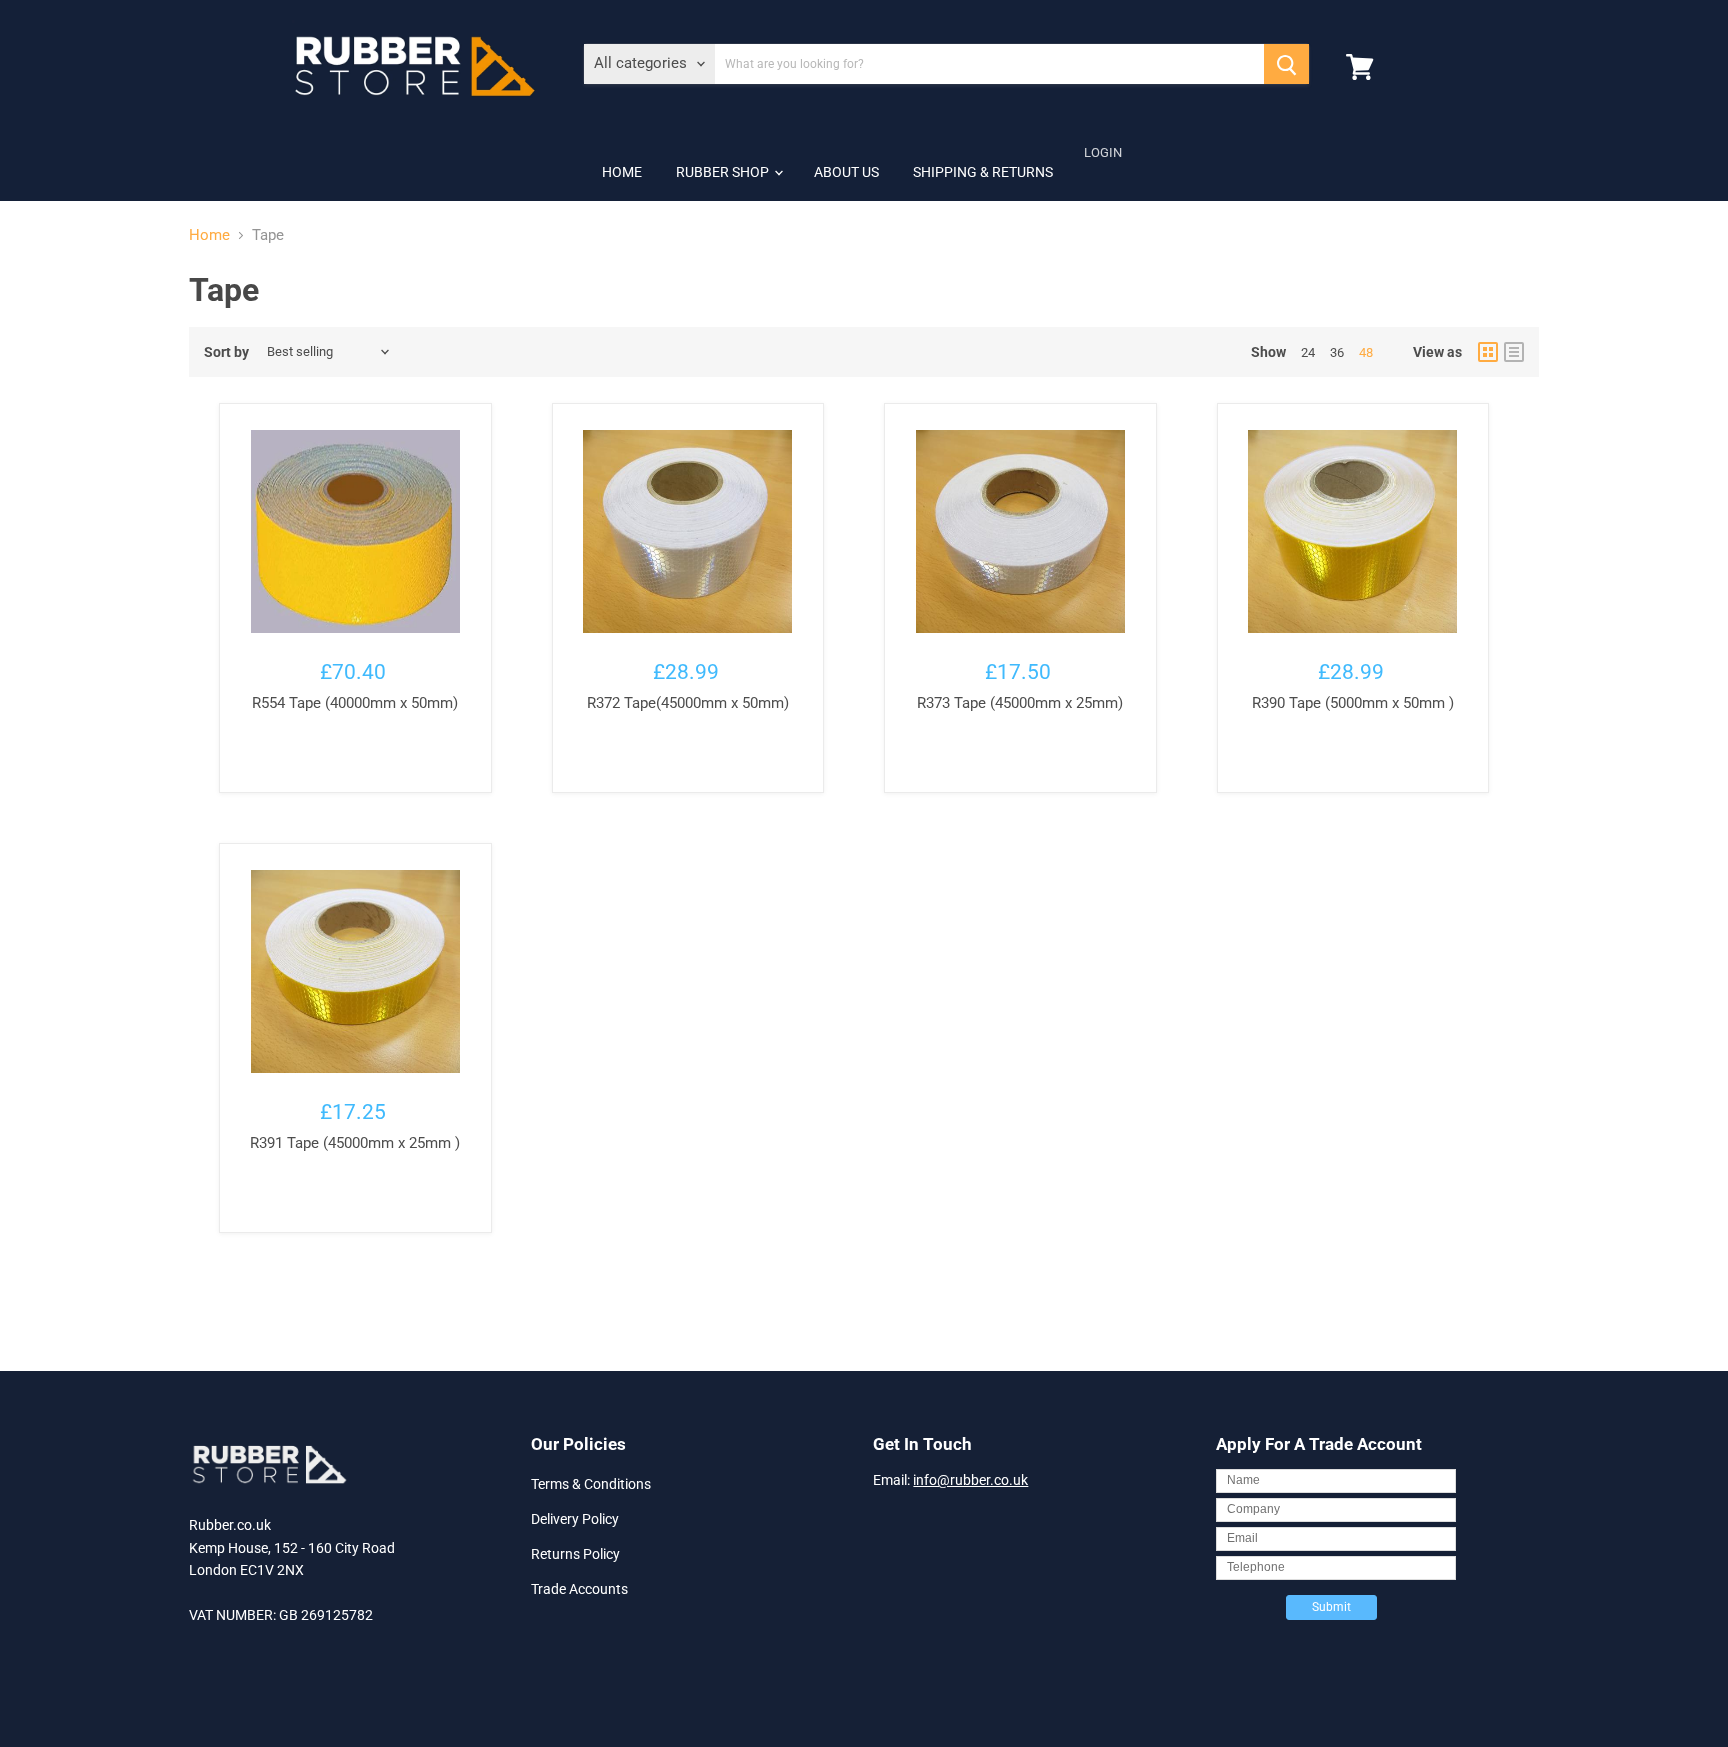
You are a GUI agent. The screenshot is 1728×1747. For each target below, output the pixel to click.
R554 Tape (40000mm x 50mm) (355, 703)
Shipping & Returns (983, 172)
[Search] (1286, 64)
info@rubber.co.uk (970, 1480)
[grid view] (1488, 352)
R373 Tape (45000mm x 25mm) (1020, 703)
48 (1366, 352)
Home (622, 172)
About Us (846, 172)
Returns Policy (575, 1554)
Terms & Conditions (591, 1484)
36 (1337, 352)
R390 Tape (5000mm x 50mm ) (1353, 703)
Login (1103, 152)
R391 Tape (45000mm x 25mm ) (355, 1143)
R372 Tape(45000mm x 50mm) (688, 703)
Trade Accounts (579, 1589)
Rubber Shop (724, 172)
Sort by (226, 352)
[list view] (1514, 352)
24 (1308, 352)
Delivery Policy (575, 1519)
